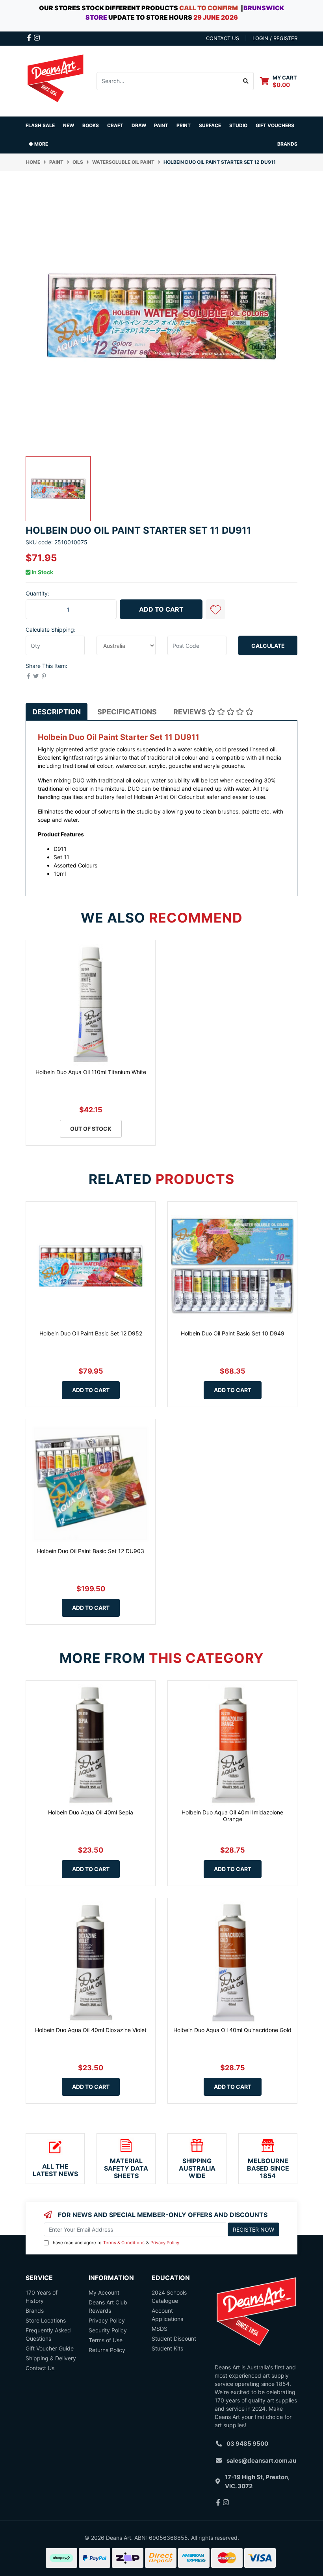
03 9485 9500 (247, 2444)
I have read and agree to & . (115, 2243)
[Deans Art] (55, 80)
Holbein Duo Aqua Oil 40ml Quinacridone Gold (232, 2030)
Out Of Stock (91, 1129)
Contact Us (40, 2368)
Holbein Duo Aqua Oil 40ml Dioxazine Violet (91, 2030)
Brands (35, 2311)
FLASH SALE (40, 125)
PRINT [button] (184, 125)
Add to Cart (161, 609)
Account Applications (167, 2315)
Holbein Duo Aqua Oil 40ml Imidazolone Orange (232, 1816)
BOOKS (91, 125)
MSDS (160, 2329)
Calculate (268, 646)
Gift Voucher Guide (50, 2348)
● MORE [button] (38, 144)
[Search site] (246, 81)
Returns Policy (107, 2350)
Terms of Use (106, 2340)
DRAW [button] (139, 125)
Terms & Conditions (124, 2243)
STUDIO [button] (238, 125)
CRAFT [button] (115, 125)
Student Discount (174, 2338)
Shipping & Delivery (51, 2358)
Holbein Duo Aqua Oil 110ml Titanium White (91, 1072)
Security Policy (108, 2330)
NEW (69, 125)
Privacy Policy (165, 2243)
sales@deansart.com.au (261, 2460)
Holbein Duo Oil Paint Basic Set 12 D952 (91, 1333)
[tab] (57, 712)
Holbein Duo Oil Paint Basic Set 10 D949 (233, 1333)
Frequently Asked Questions (48, 2334)
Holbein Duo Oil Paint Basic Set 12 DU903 (91, 1551)
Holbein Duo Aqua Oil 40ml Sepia (91, 1812)
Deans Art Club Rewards (108, 2306)
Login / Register (275, 38)
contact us (223, 38)
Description (57, 712)
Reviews (190, 712)
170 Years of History (42, 2297)
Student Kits (167, 2348)
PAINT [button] (161, 125)
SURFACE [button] (210, 125)
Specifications (127, 712)
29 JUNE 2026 (216, 17)
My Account (104, 2292)
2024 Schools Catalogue (169, 2297)
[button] (215, 609)
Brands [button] (287, 144)
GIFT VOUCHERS (275, 125)
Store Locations (46, 2320)
